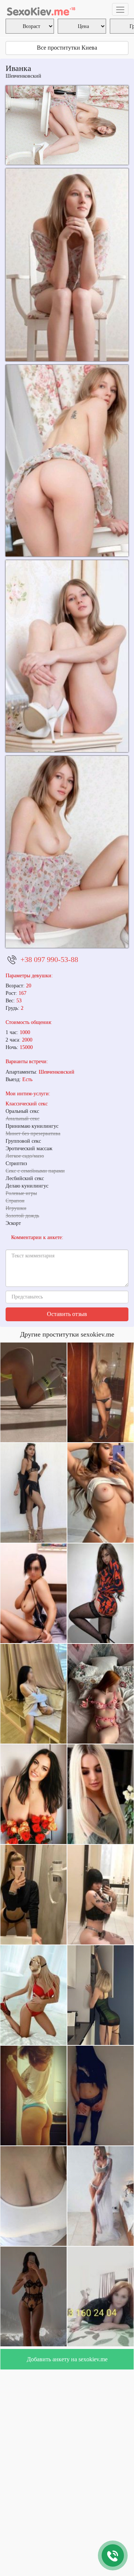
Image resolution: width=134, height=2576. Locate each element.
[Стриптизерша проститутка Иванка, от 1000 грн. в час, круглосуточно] (67, 852)
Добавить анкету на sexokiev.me (67, 2359)
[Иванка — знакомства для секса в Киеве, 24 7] (67, 125)
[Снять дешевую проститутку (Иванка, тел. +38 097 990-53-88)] (67, 265)
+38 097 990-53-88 (49, 959)
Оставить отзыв (67, 1314)
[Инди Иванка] (67, 461)
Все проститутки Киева (67, 48)
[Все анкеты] (41, 9)
